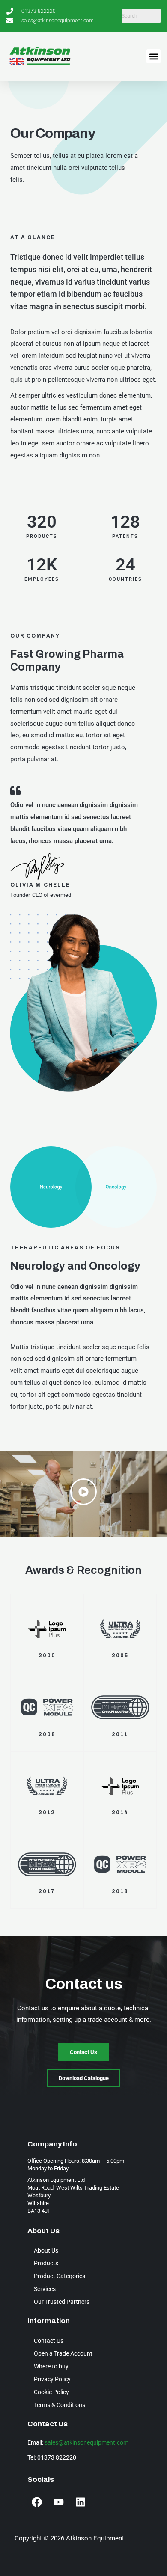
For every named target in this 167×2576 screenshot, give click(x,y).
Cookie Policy (51, 2392)
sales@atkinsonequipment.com (86, 2442)
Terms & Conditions (60, 2405)
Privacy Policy (52, 2379)
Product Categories (60, 2276)
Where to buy (51, 2366)
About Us (46, 2250)
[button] (154, 56)
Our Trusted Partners (62, 2302)
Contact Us (49, 2341)
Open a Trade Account (63, 2353)
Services (45, 2289)
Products (46, 2263)
